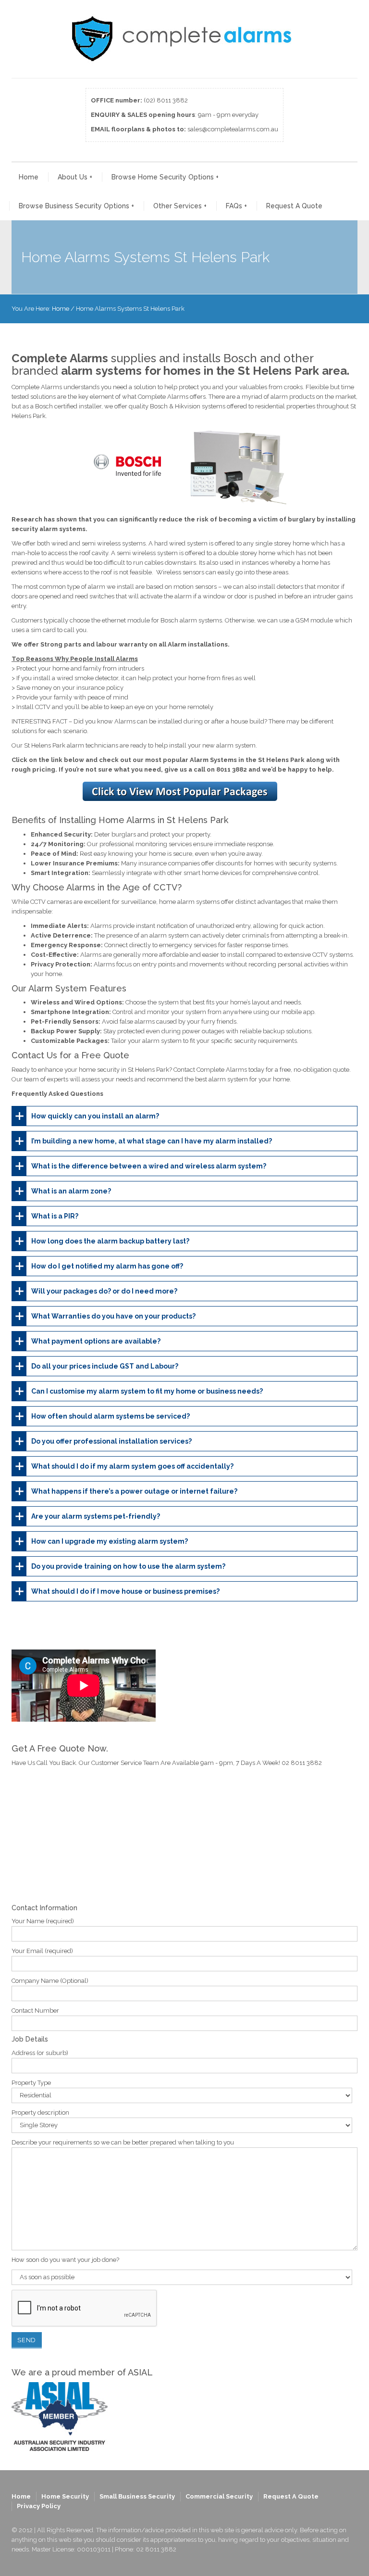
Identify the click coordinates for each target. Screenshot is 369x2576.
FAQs (236, 206)
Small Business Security (137, 2496)
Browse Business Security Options (76, 206)
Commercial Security (219, 2496)
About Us (75, 177)
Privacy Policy (39, 2506)
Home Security (65, 2496)
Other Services (180, 206)
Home (29, 177)
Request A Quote (294, 206)
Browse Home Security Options (165, 177)
